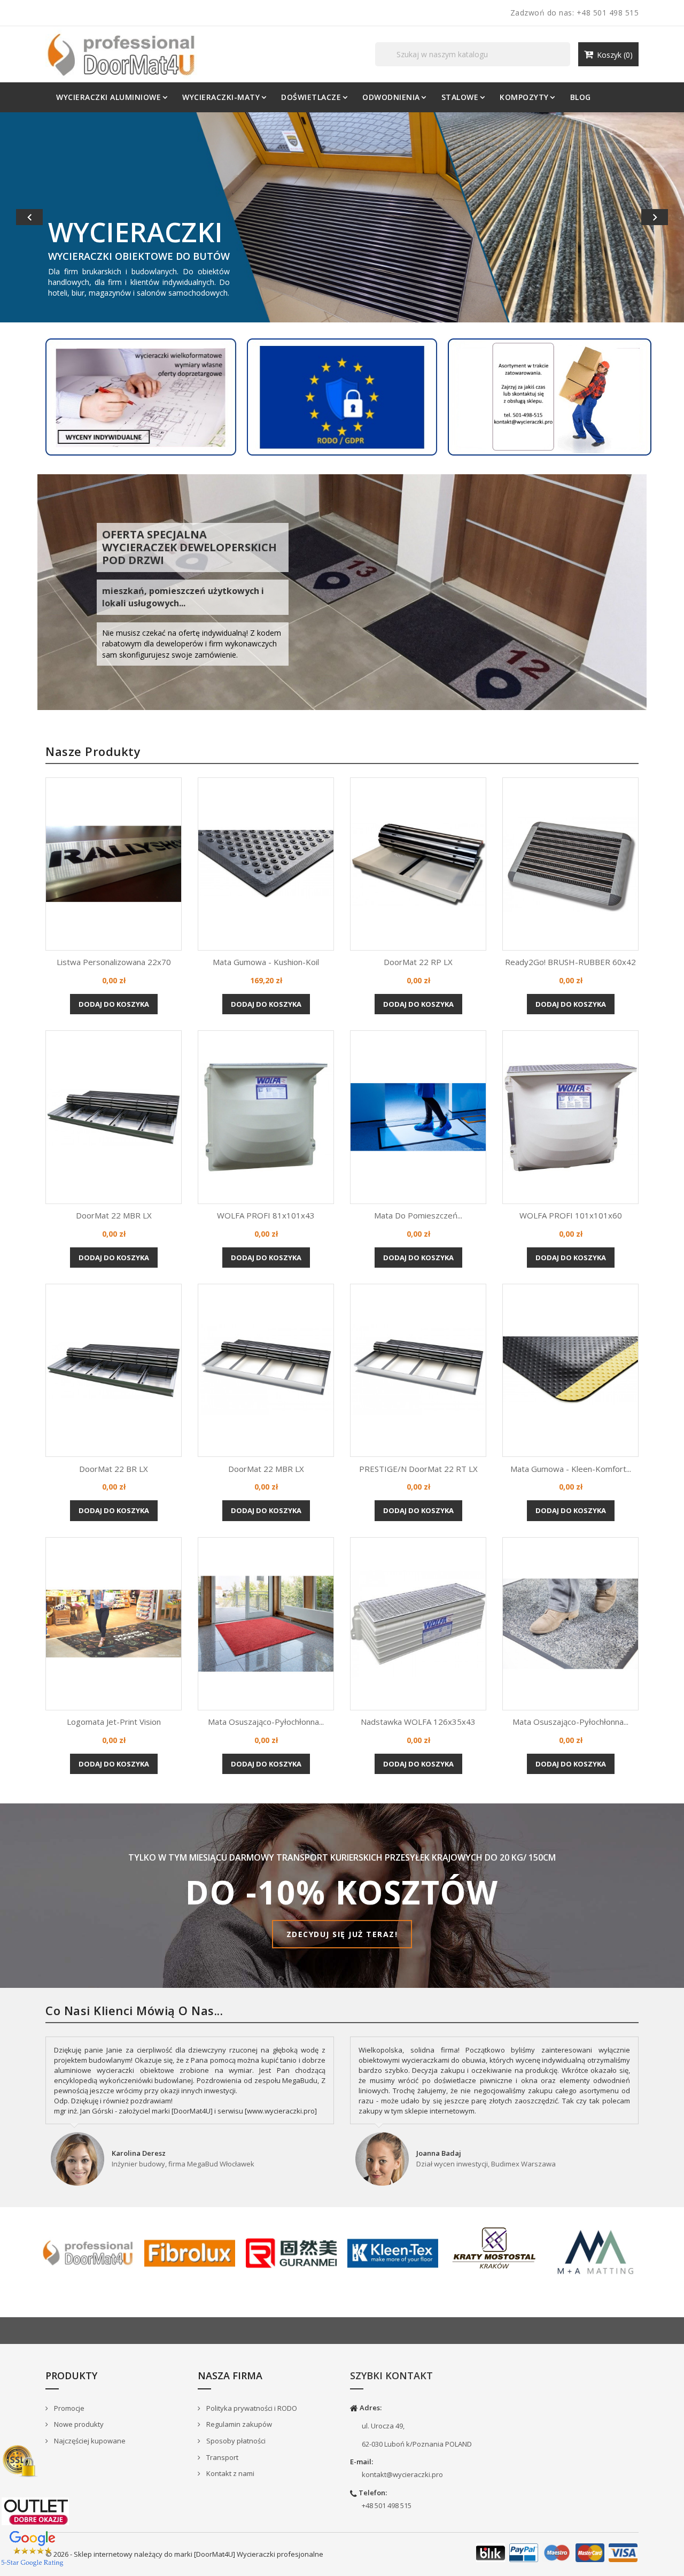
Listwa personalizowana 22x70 (114, 961)
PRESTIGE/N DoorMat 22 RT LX (418, 1467)
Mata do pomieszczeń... (418, 1214)
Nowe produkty (78, 2423)
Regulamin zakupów (238, 2423)
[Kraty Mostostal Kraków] (494, 2247)
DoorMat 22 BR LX (114, 1467)
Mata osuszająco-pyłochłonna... (266, 1721)
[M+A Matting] (596, 2251)
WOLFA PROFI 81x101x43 (266, 1214)
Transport (221, 2456)
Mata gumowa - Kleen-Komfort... (571, 1467)
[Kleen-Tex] (393, 2251)
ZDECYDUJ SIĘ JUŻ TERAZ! (342, 1933)
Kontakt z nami (230, 2472)
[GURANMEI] (291, 2251)
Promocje (68, 2407)
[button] (51, 217)
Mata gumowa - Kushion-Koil (266, 961)
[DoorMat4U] (88, 2251)
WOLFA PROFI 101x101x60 (571, 1214)
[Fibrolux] (190, 2251)
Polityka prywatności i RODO (251, 2407)
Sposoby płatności (235, 2440)
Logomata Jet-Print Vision (114, 1721)
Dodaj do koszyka (114, 1003)
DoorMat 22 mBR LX (114, 1214)
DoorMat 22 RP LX (418, 961)
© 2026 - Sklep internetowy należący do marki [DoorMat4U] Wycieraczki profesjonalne (184, 2553)
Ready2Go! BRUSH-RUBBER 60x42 (570, 961)
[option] (342, 217)
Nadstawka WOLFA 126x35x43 (418, 1721)
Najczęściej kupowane (89, 2440)
